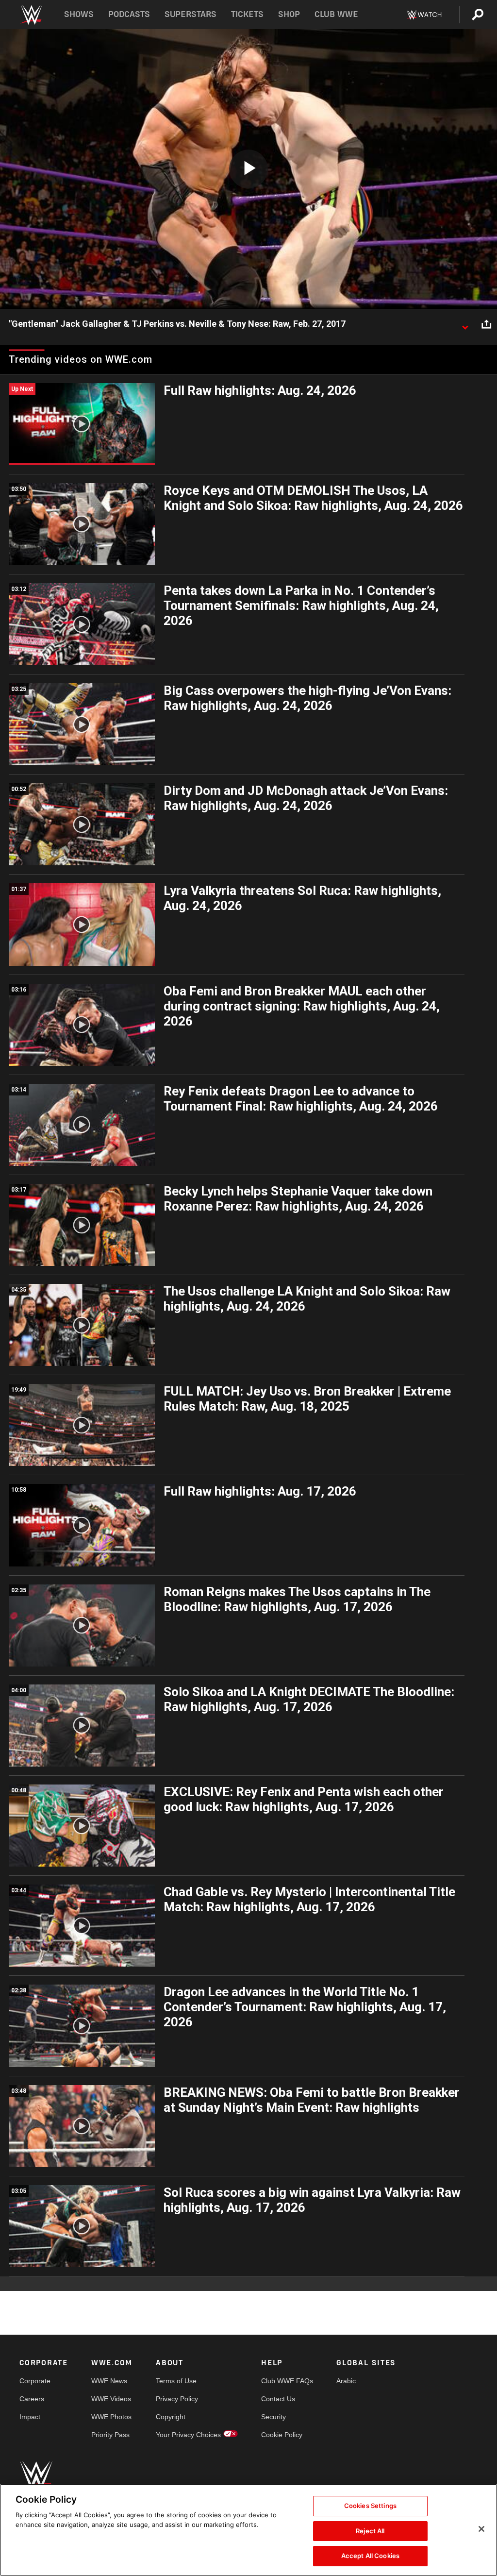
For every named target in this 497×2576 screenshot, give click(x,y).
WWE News (109, 2381)
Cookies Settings (370, 2506)
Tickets (247, 14)
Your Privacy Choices (188, 2435)
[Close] (481, 2529)
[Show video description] (465, 324)
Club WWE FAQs (287, 2381)
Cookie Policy (282, 2435)
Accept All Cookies (370, 2556)
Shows (79, 14)
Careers (32, 2399)
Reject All (370, 2531)
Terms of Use (176, 2381)
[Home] (31, 15)
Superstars (191, 14)
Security (273, 2417)
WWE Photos (111, 2417)
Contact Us (278, 2399)
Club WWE (336, 14)
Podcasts (129, 14)
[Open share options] (486, 324)
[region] (248, 2530)
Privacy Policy (177, 2399)
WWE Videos (111, 2399)
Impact (30, 2417)
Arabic (346, 2381)
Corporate (35, 2381)
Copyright (171, 2417)
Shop (289, 14)
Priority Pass (110, 2435)
